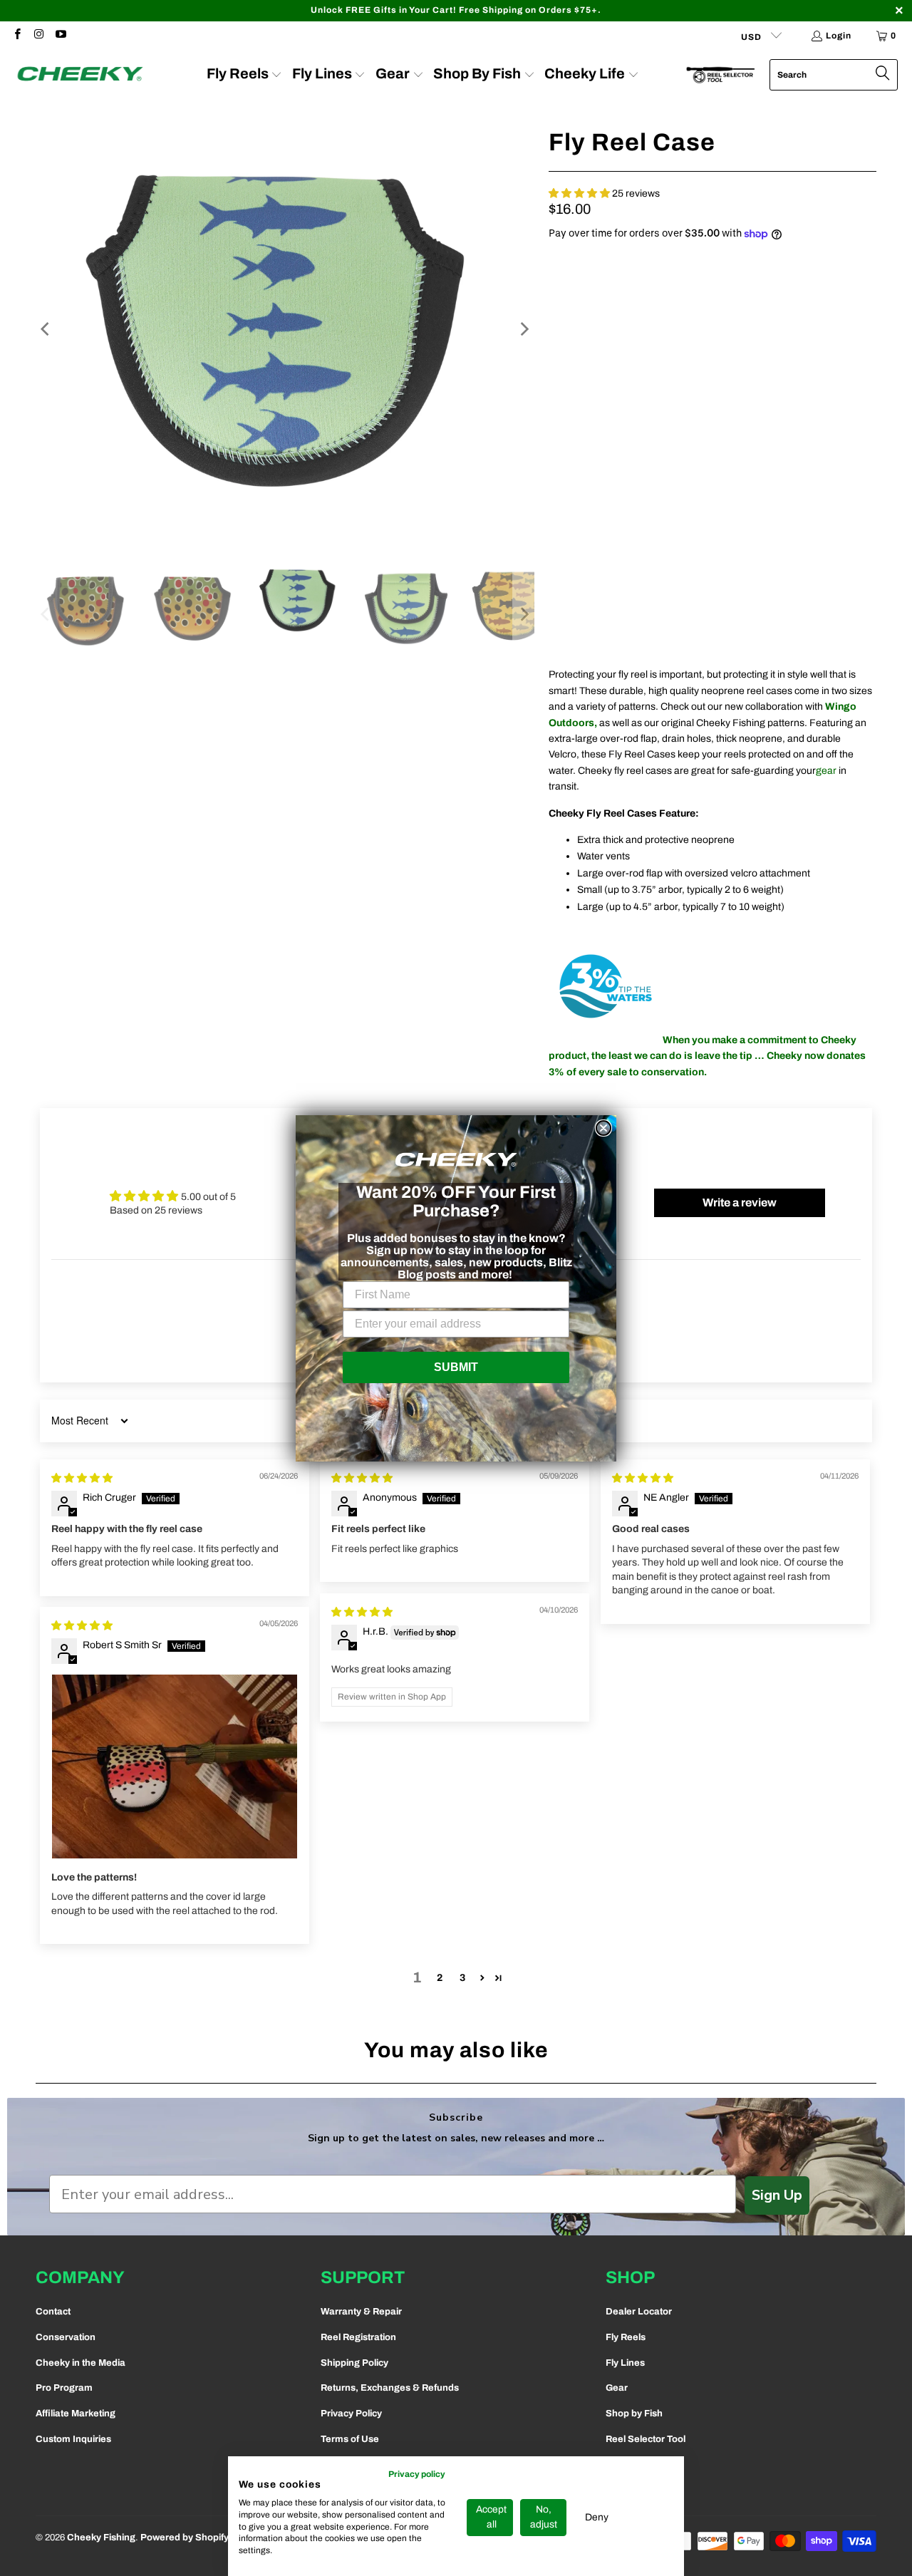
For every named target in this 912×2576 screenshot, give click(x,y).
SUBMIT (456, 1367)
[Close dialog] (603, 1128)
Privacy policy (417, 2474)
